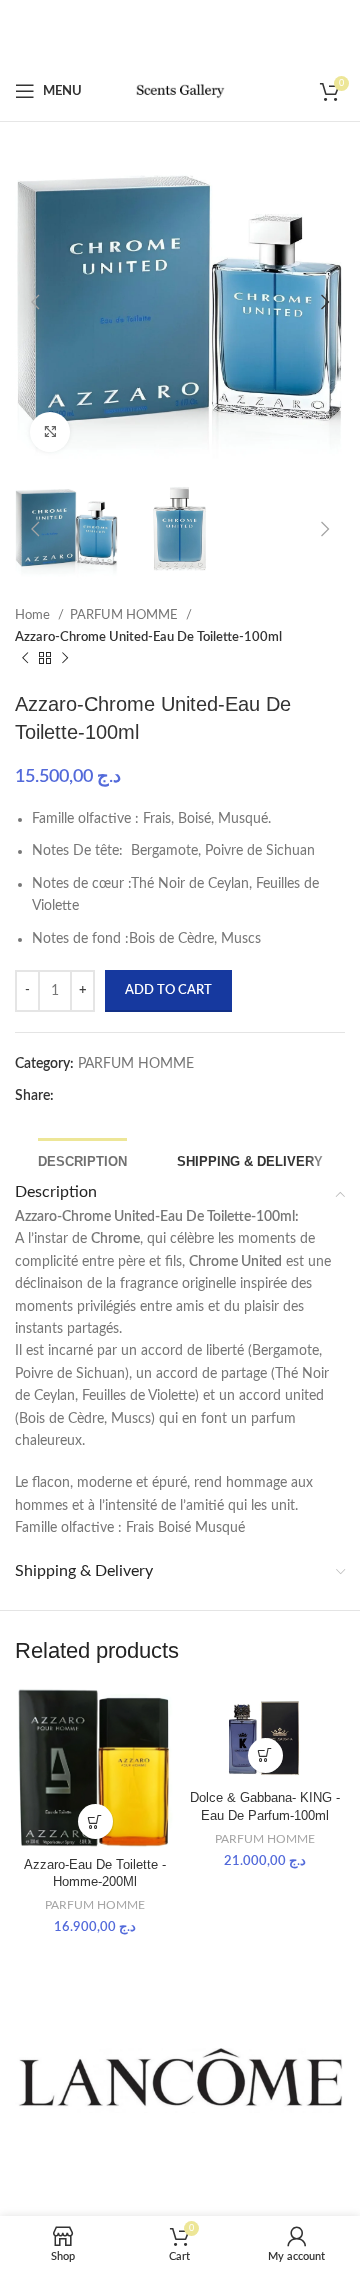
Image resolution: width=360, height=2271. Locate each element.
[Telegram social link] (113, 1097)
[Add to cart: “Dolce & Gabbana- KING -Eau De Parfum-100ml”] (265, 1755)
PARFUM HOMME (125, 615)
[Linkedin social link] (101, 1097)
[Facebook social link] (65, 1097)
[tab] (82, 1159)
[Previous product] (25, 658)
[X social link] (77, 1097)
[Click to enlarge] (50, 432)
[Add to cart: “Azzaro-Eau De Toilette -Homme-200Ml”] (95, 1821)
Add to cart (168, 990)
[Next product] (65, 658)
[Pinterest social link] (89, 1097)
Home (34, 615)
